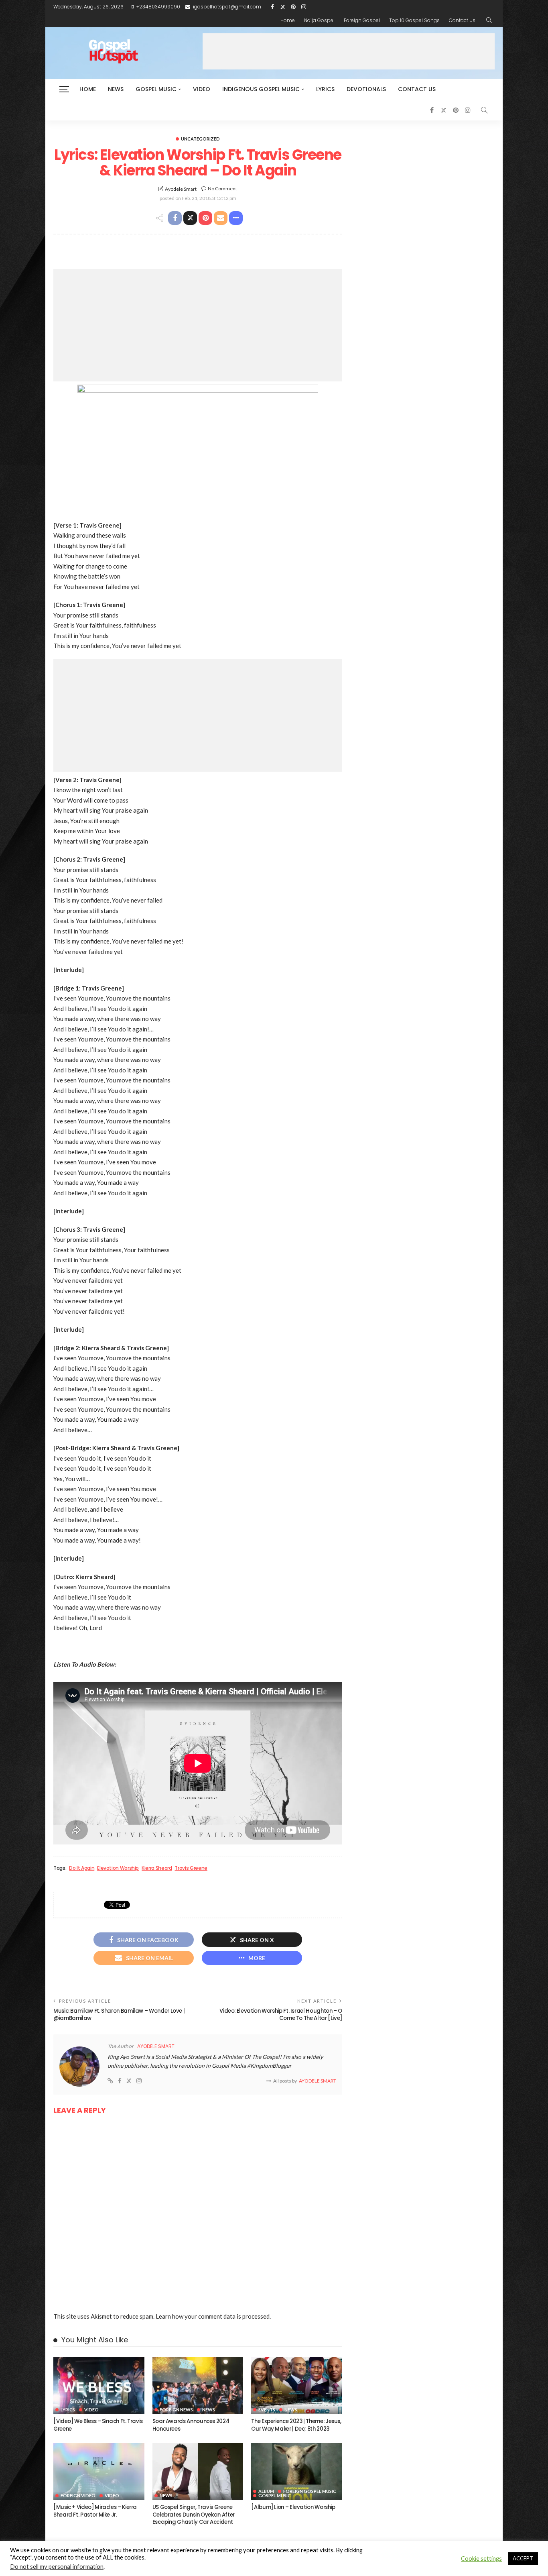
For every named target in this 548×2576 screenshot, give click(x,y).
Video (202, 89)
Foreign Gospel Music (310, 2491)
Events (267, 2410)
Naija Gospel (319, 20)
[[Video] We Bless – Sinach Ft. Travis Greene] (99, 2386)
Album (266, 2491)
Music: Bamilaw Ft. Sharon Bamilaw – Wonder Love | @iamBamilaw (119, 2015)
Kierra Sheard (157, 1868)
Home (288, 20)
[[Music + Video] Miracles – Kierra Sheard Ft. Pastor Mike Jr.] (99, 2471)
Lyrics (325, 89)
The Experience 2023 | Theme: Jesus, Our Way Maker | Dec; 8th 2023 (296, 2425)
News (116, 89)
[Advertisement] (349, 51)
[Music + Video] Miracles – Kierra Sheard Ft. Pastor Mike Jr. (95, 2511)
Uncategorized (200, 139)
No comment (222, 189)
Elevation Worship (118, 1868)
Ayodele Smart (181, 189)
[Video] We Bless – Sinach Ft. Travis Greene (98, 2425)
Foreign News (176, 2410)
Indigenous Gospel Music (261, 89)
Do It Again (82, 1868)
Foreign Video (78, 2495)
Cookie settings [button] (481, 2559)
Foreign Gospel (362, 20)
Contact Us (462, 20)
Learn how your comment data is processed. (213, 2316)
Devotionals (366, 89)
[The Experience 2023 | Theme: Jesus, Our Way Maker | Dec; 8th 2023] (297, 2386)
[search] (489, 20)
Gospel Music (156, 89)
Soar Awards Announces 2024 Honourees (191, 2425)
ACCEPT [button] (523, 2558)
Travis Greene (191, 1868)
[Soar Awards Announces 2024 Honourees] (198, 2386)
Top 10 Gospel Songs (414, 20)
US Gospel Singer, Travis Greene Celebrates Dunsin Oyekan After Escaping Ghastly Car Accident (194, 2515)
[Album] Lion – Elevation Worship (293, 2507)
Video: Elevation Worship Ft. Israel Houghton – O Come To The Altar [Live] (281, 2015)
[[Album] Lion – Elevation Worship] (297, 2471)
